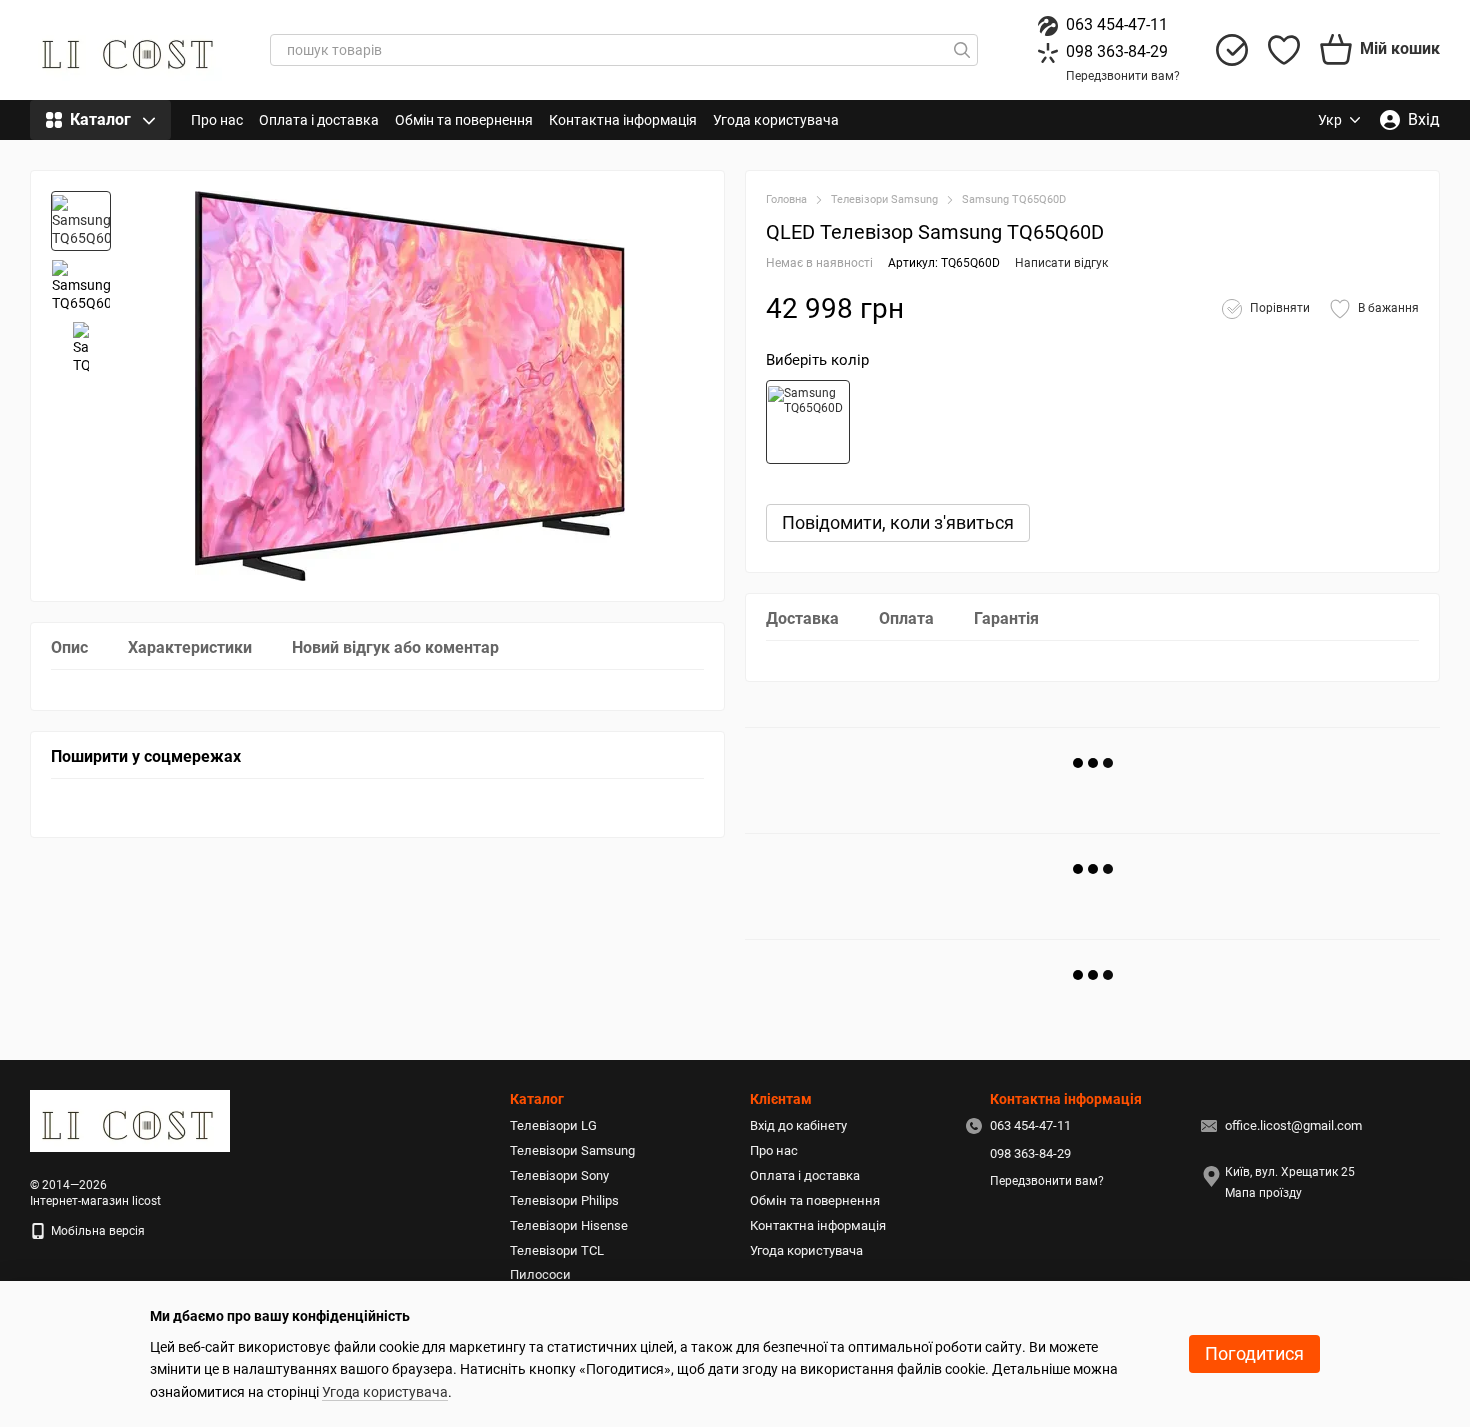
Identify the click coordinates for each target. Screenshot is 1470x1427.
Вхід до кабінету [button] (798, 1125)
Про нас (217, 120)
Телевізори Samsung (572, 1150)
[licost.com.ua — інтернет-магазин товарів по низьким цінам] (130, 1120)
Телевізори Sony (559, 1175)
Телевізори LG (553, 1125)
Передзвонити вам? (1123, 76)
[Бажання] (1284, 50)
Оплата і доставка (319, 120)
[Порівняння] (1232, 50)
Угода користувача (776, 120)
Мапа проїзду (1263, 1193)
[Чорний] (808, 422)
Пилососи (540, 1274)
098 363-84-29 (1117, 51)
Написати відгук (1061, 263)
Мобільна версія (96, 1231)
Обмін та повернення (464, 120)
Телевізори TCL (557, 1250)
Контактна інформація (623, 120)
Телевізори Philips (564, 1200)
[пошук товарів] (962, 50)
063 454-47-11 (1117, 24)
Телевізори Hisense (569, 1225)
